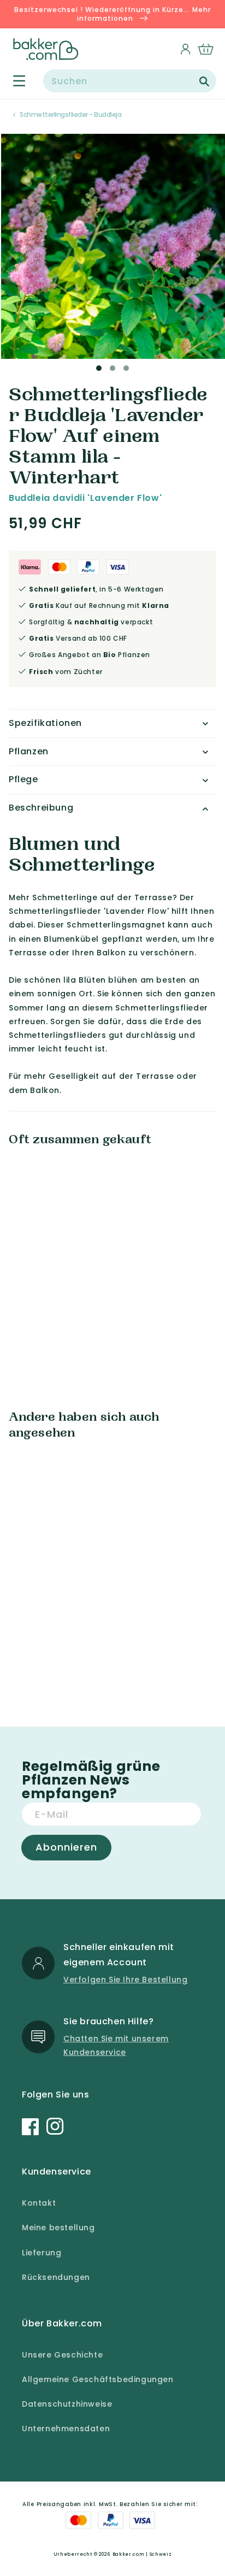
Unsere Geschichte (62, 2355)
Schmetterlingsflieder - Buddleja (70, 114)
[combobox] (130, 81)
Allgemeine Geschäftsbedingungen (98, 2379)
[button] (13, 81)
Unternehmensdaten (66, 2429)
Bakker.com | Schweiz (142, 2554)
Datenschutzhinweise (67, 2404)
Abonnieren (66, 1847)
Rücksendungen (56, 2277)
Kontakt (39, 2203)
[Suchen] (204, 81)
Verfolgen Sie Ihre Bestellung (125, 1980)
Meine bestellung (58, 2228)
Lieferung (42, 2253)
